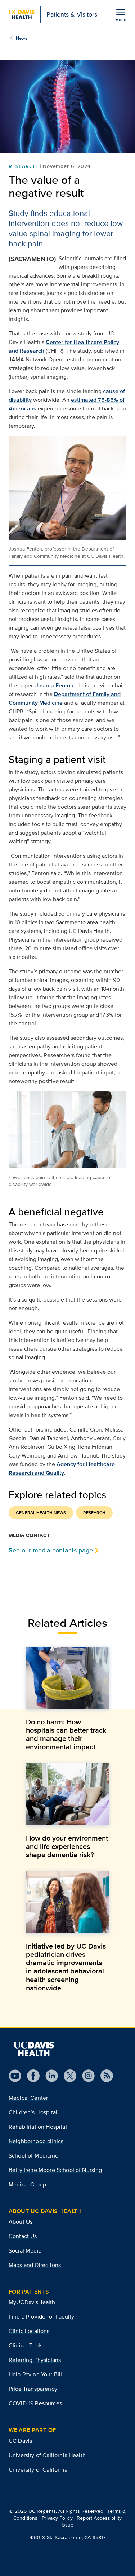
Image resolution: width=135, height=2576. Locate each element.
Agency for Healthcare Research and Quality (62, 1469)
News (22, 38)
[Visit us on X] (67, 2076)
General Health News (41, 1513)
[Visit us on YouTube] (15, 2076)
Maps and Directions (35, 2265)
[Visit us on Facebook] (30, 2076)
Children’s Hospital (33, 2112)
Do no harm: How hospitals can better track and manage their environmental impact (66, 1734)
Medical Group (27, 2184)
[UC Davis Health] (34, 2049)
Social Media (25, 2251)
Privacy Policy (57, 2518)
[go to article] (67, 1678)
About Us (21, 2222)
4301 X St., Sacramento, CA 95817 (67, 2537)
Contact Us (23, 2236)
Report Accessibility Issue (92, 2521)
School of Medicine (33, 2156)
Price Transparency (33, 2389)
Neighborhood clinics (36, 2141)
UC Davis (20, 2441)
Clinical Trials (26, 2345)
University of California (38, 2470)
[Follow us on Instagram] (85, 2076)
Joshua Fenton (54, 685)
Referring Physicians (35, 2360)
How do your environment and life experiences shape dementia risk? (67, 1846)
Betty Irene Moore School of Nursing (55, 2170)
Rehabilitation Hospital (38, 2127)
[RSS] (104, 2076)
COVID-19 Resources (35, 2403)
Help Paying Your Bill (35, 2374)
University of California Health (47, 2455)
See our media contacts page (51, 1550)
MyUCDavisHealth (32, 2302)
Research (23, 166)
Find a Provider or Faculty (41, 2317)
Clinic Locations (29, 2331)
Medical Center (28, 2098)
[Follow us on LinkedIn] (49, 2076)
